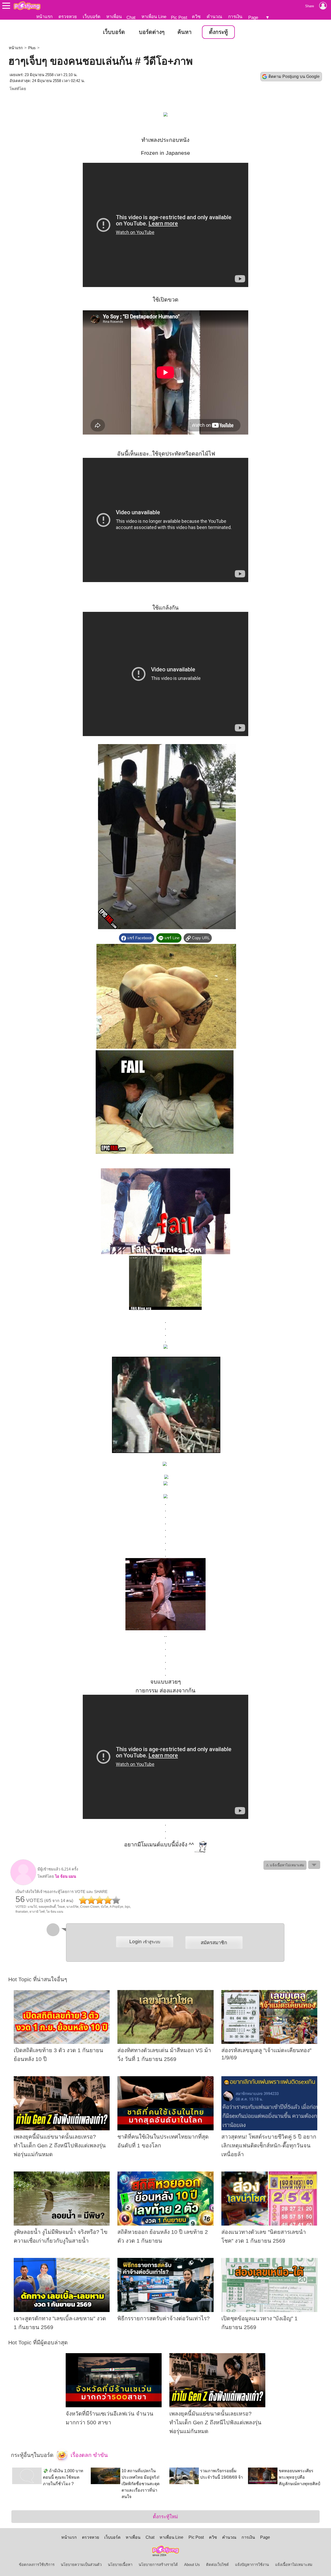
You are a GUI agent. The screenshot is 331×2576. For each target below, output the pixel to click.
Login (145, 1942)
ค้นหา (185, 32)
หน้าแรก (44, 17)
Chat (131, 17)
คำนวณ (214, 17)
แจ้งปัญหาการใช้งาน (252, 2565)
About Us (192, 2565)
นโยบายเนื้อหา (120, 2565)
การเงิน (235, 17)
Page (253, 17)
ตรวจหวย (68, 17)
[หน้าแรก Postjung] (27, 6)
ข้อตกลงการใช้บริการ (37, 2565)
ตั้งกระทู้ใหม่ (165, 2517)
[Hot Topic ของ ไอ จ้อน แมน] (23, 1884)
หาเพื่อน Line (154, 17)
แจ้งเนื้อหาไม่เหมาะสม (294, 2565)
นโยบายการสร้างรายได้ (158, 2565)
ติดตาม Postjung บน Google (294, 76)
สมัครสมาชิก (214, 1943)
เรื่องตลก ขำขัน (88, 2455)
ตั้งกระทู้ (218, 32)
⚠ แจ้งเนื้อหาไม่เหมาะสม (285, 1865)
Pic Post (179, 17)
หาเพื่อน (114, 17)
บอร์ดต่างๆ (152, 32)
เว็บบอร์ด (92, 17)
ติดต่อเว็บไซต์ (217, 2565)
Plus (32, 48)
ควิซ (196, 17)
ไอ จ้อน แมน (66, 1876)
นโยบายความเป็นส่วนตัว (81, 2565)
